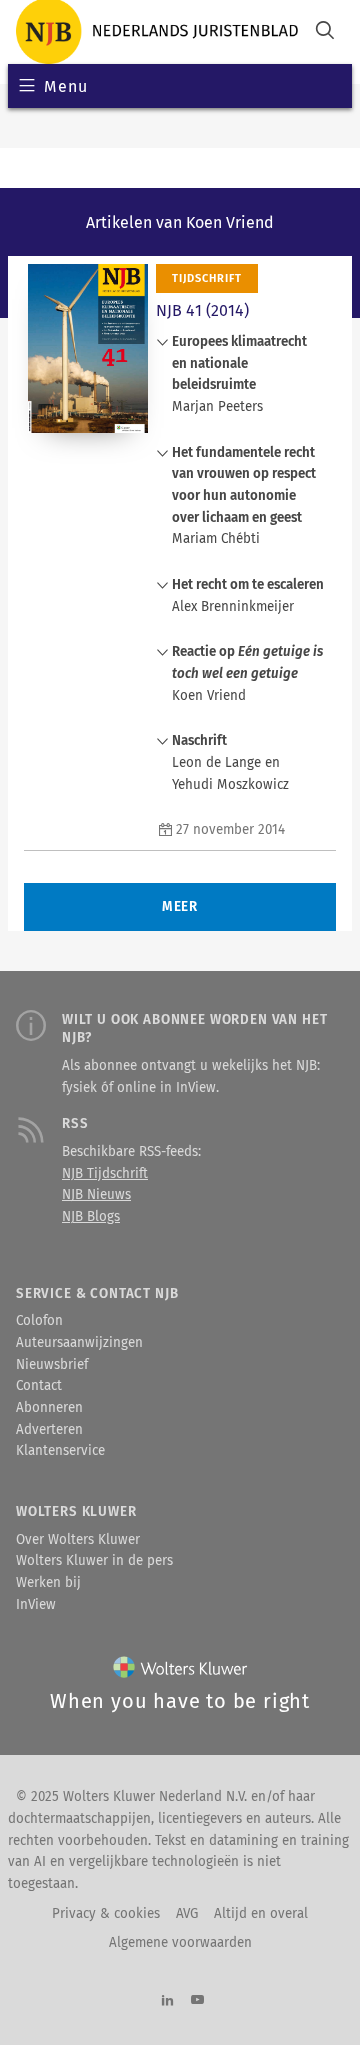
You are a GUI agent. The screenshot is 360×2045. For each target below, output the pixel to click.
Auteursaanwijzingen (79, 1343)
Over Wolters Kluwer (78, 1540)
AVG (187, 1914)
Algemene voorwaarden (180, 1943)
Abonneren (49, 1408)
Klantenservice (60, 1451)
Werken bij (48, 1583)
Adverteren (49, 1430)
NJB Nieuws (96, 1195)
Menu (65, 86)
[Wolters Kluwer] (180, 1671)
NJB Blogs (91, 1217)
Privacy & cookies (106, 1914)
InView (36, 1605)
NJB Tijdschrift (105, 1174)
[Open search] (325, 32)
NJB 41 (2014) (202, 310)
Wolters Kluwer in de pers (94, 1561)
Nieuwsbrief (52, 1365)
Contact (39, 1386)
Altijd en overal (261, 1914)
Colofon (39, 1321)
